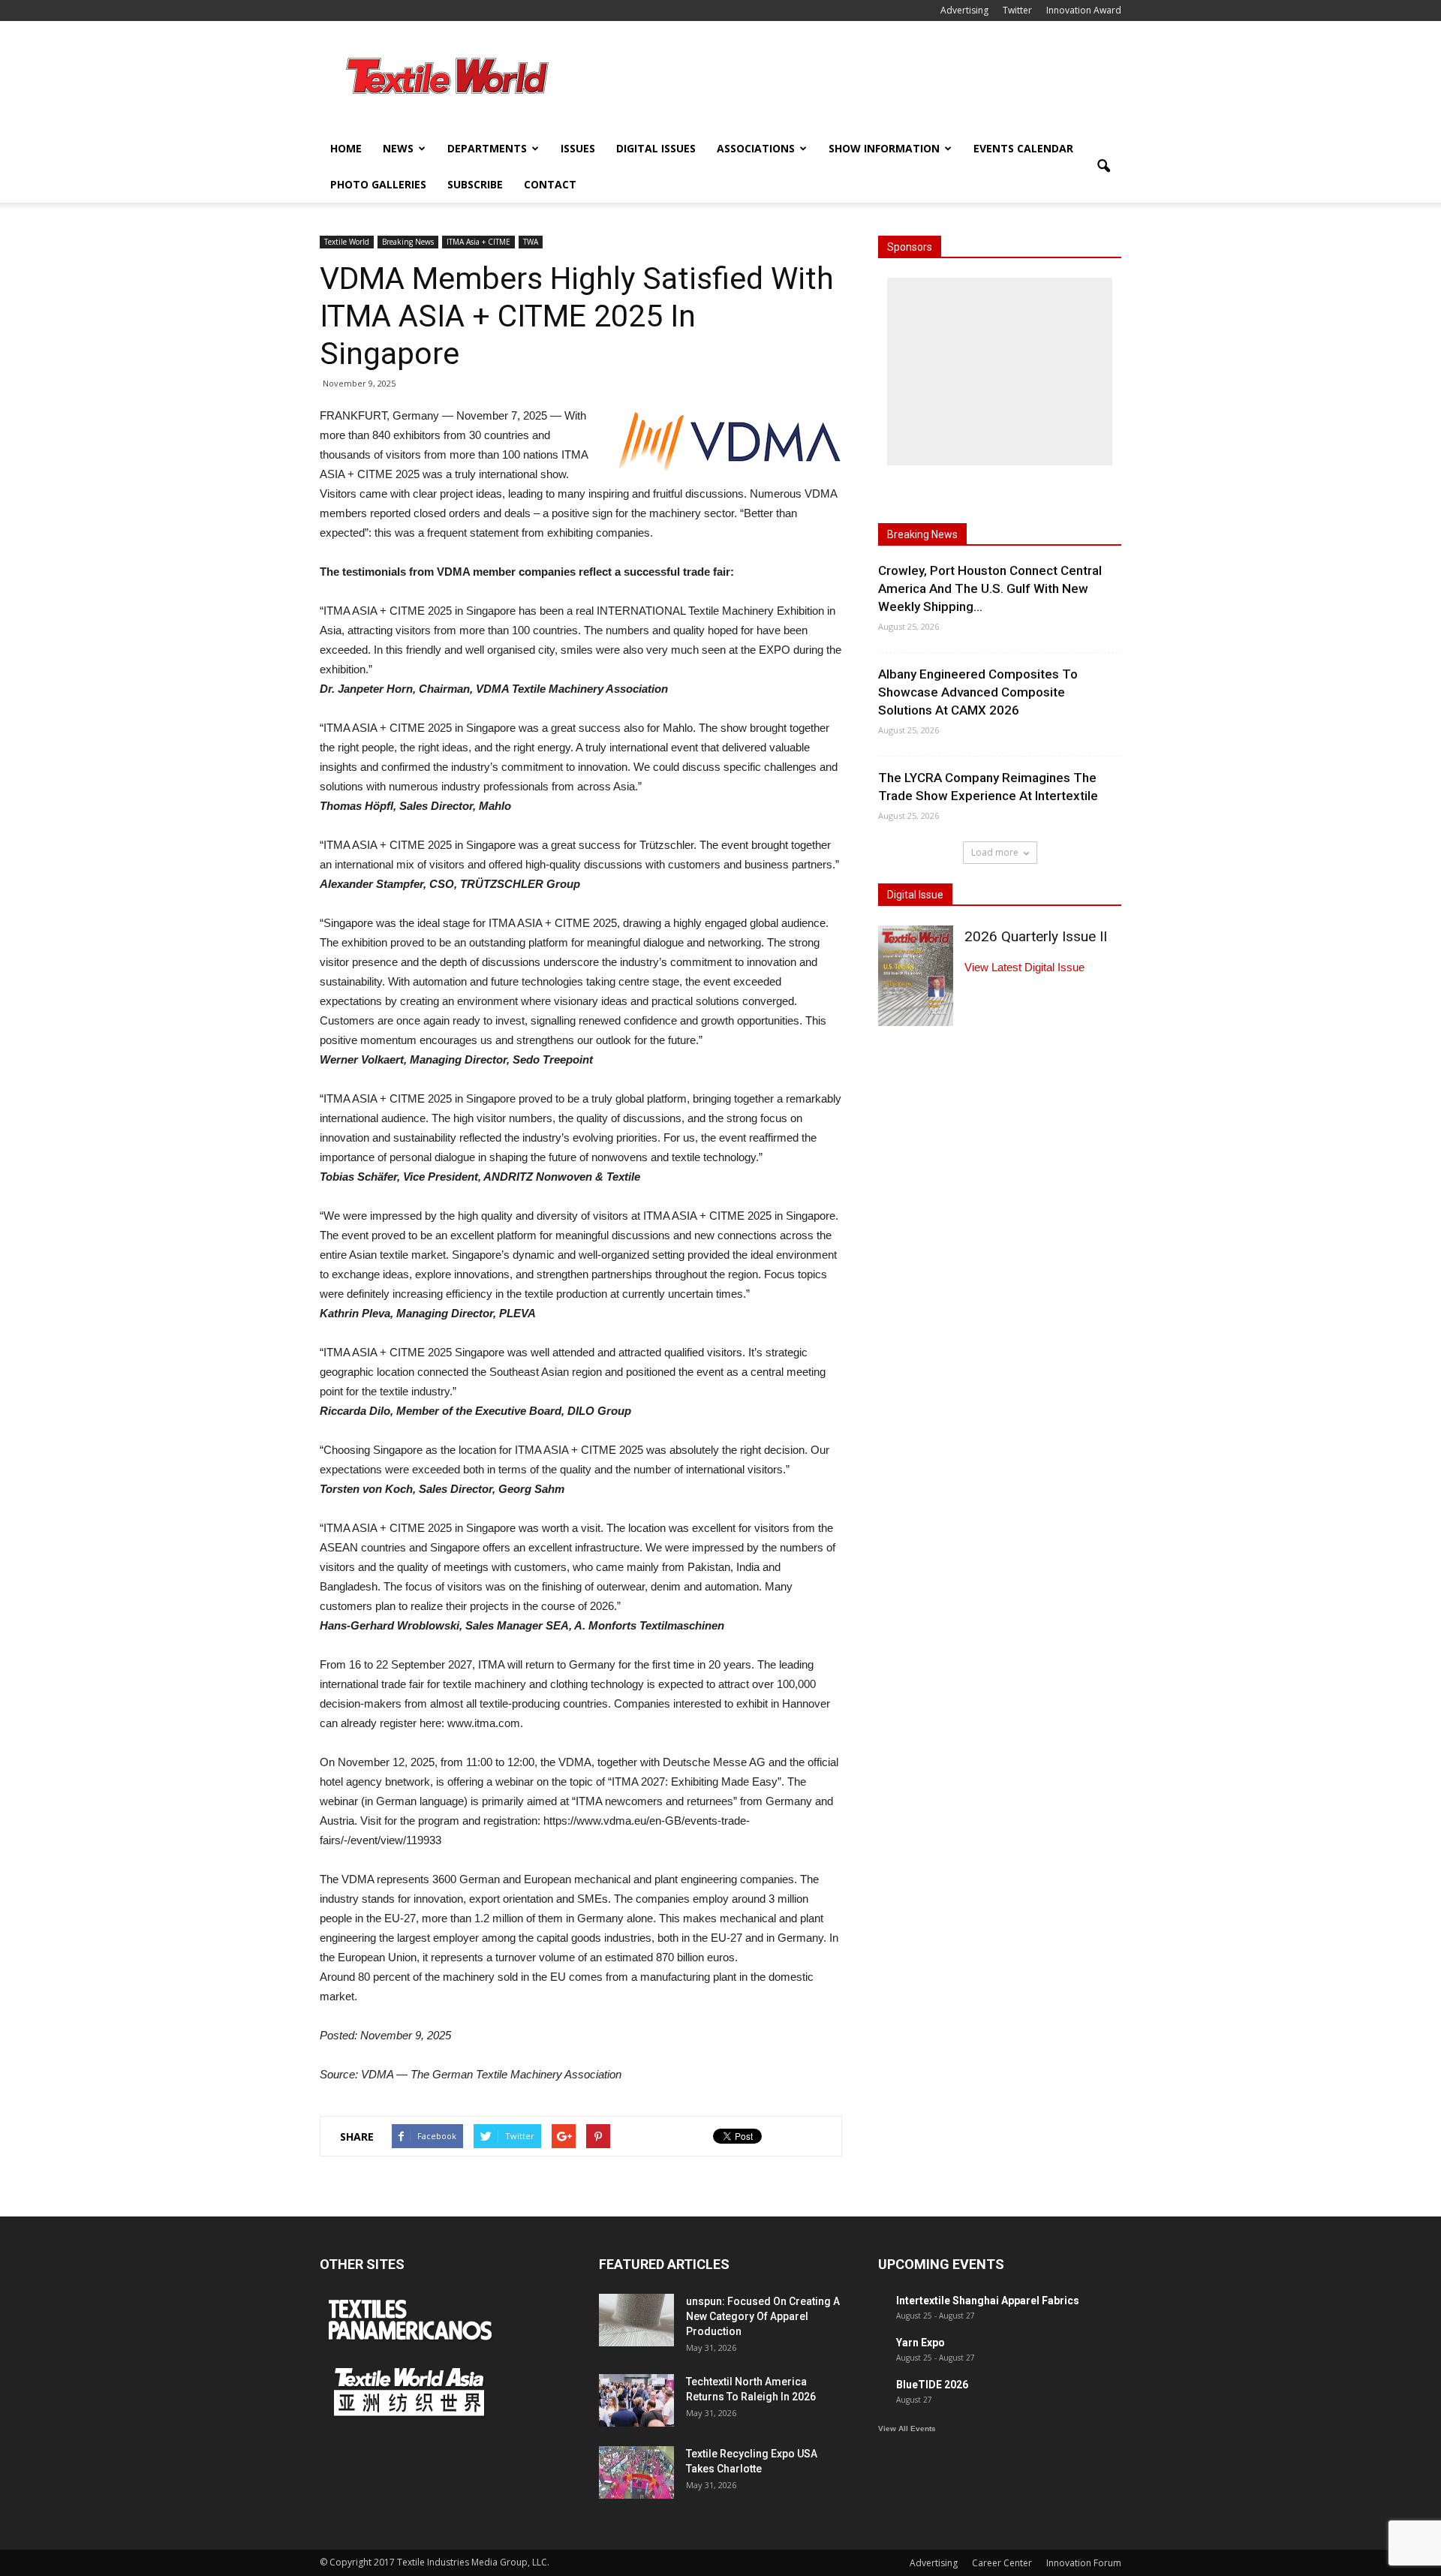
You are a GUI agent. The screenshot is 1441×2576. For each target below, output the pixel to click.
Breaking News (408, 242)
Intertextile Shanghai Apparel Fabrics (988, 2301)
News (398, 148)
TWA (531, 242)
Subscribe (475, 184)
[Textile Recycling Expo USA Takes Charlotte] (636, 2472)
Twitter (1017, 10)
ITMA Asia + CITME (478, 242)
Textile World (347, 242)
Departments (487, 148)
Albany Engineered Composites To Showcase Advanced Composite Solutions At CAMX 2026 (978, 692)
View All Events (907, 2429)
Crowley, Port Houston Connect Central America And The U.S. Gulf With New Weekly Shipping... (990, 588)
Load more (995, 852)
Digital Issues (656, 148)
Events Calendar (1023, 148)
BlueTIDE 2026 (932, 2385)
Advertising (964, 10)
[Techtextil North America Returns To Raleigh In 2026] (636, 2400)
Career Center (1002, 2563)
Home (346, 148)
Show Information (884, 148)
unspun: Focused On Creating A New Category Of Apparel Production (763, 2316)
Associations (756, 148)
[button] (1103, 167)
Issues (578, 148)
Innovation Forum (1084, 2563)
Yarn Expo (921, 2343)
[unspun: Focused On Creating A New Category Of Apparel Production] (636, 2320)
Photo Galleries (378, 184)
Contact (550, 184)
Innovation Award (1084, 10)
